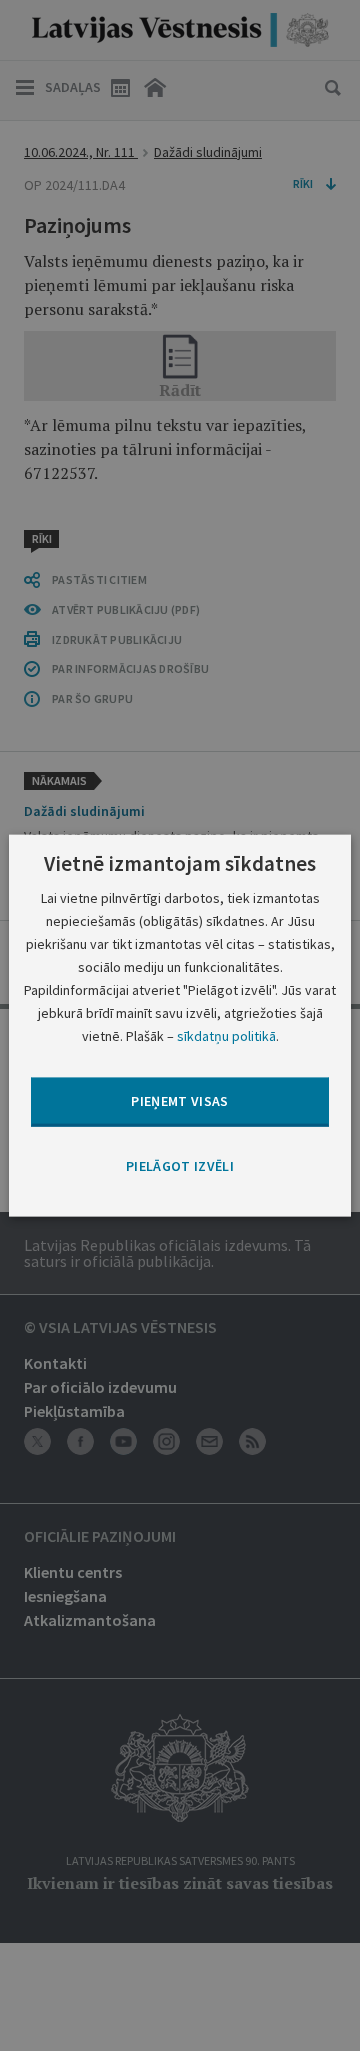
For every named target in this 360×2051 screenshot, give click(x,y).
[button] (180, 1166)
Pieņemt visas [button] (180, 1101)
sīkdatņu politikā (226, 1036)
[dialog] (180, 1025)
